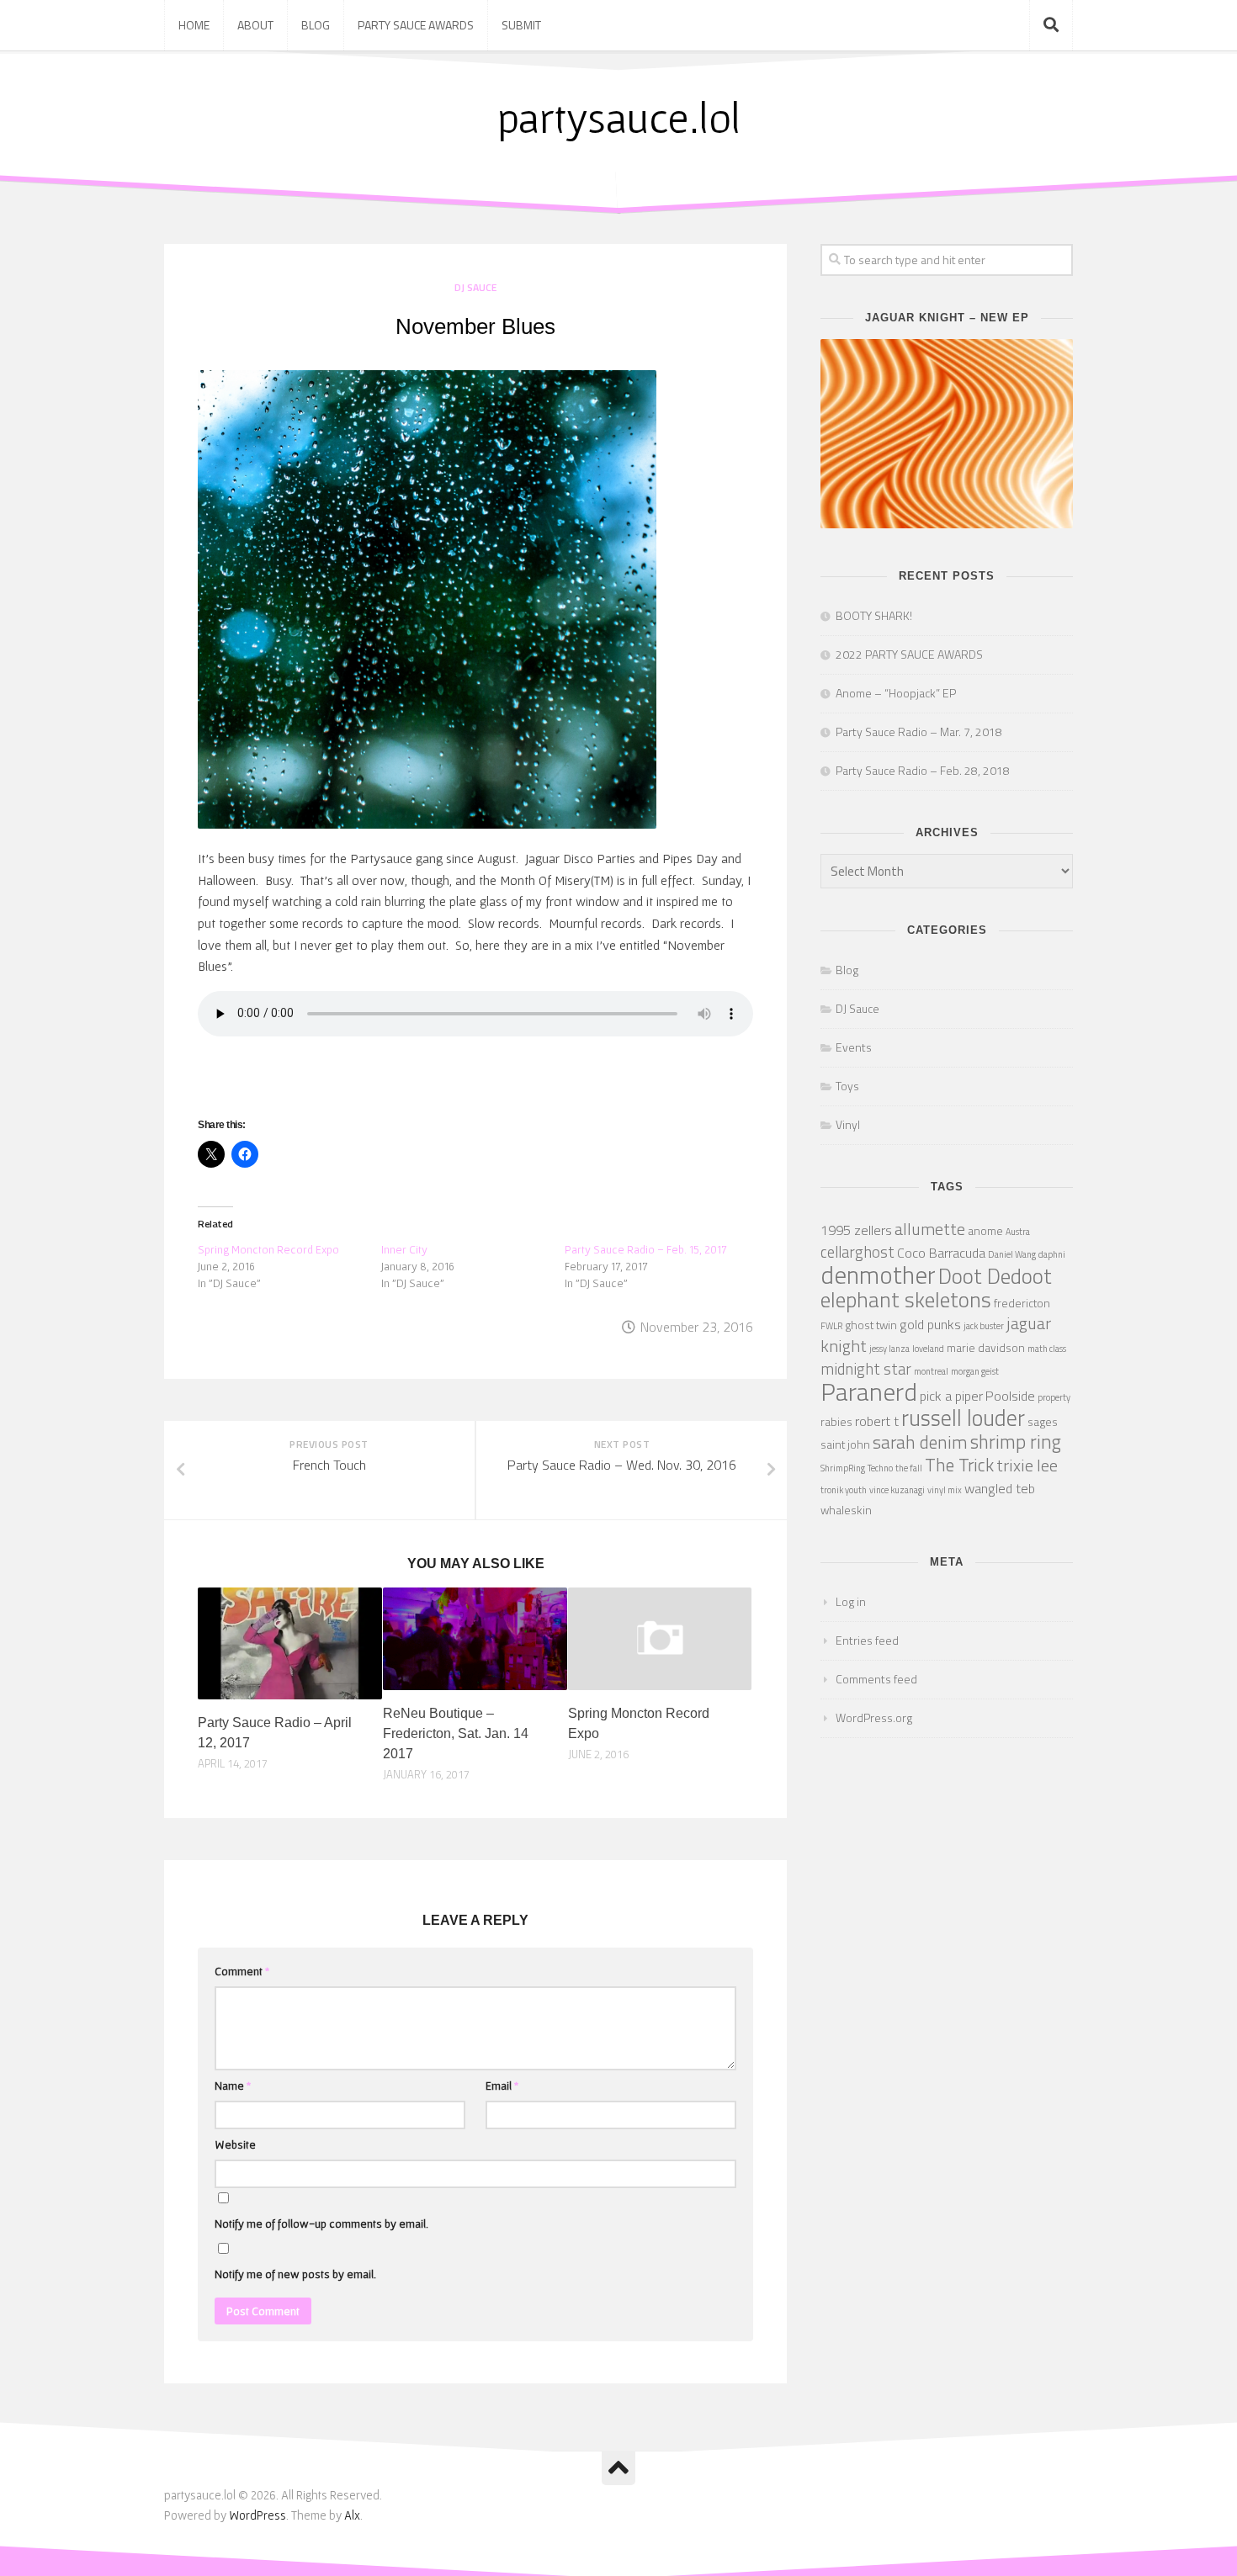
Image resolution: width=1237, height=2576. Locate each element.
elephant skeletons (906, 1299)
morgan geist (975, 1371)
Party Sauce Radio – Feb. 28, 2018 (923, 770)
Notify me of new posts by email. (295, 2274)
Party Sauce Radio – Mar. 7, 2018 (919, 731)
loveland (928, 1349)
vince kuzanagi (897, 1490)
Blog (316, 25)
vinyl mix (945, 1490)
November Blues (475, 326)
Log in (851, 1601)
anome (985, 1230)
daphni (1052, 1254)
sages (1043, 1421)
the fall (909, 1468)
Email (502, 2086)
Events (854, 1047)
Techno (880, 1468)
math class (1047, 1349)
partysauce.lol (619, 117)
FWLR (831, 1326)
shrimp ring (1016, 1442)
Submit (521, 25)
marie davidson (986, 1347)
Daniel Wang (1012, 1254)
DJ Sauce (475, 287)
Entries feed (867, 1640)
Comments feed (876, 1679)
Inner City (404, 1249)
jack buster (984, 1326)
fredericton (1022, 1303)
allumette (930, 1229)
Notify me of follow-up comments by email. (321, 2224)
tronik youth (844, 1490)
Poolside (1010, 1395)
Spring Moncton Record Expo (268, 1249)
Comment (242, 1971)
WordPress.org (874, 1717)
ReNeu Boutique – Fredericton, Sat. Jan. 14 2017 (456, 1733)
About (255, 25)
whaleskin (846, 1510)
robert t (877, 1421)
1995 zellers (856, 1230)
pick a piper (951, 1395)
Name (233, 2086)
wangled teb (1000, 1488)
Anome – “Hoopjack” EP (896, 693)
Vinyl (848, 1124)
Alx (352, 2515)
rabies (836, 1421)
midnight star (866, 1369)
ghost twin (871, 1325)
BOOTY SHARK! (874, 615)
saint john (845, 1444)
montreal (931, 1371)
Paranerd (869, 1391)
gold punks (930, 1324)
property (1054, 1397)
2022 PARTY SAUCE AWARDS (909, 654)
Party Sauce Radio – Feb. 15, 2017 (646, 1249)
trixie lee (1027, 1465)
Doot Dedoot (995, 1276)
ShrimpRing (843, 1468)
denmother (878, 1275)
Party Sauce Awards (416, 25)
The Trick (959, 1465)
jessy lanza (889, 1349)
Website (235, 2144)
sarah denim (920, 1442)
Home (194, 25)
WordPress (257, 2515)
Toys (847, 1086)
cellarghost (857, 1252)
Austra (1018, 1232)
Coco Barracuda (941, 1252)
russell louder (963, 1418)
